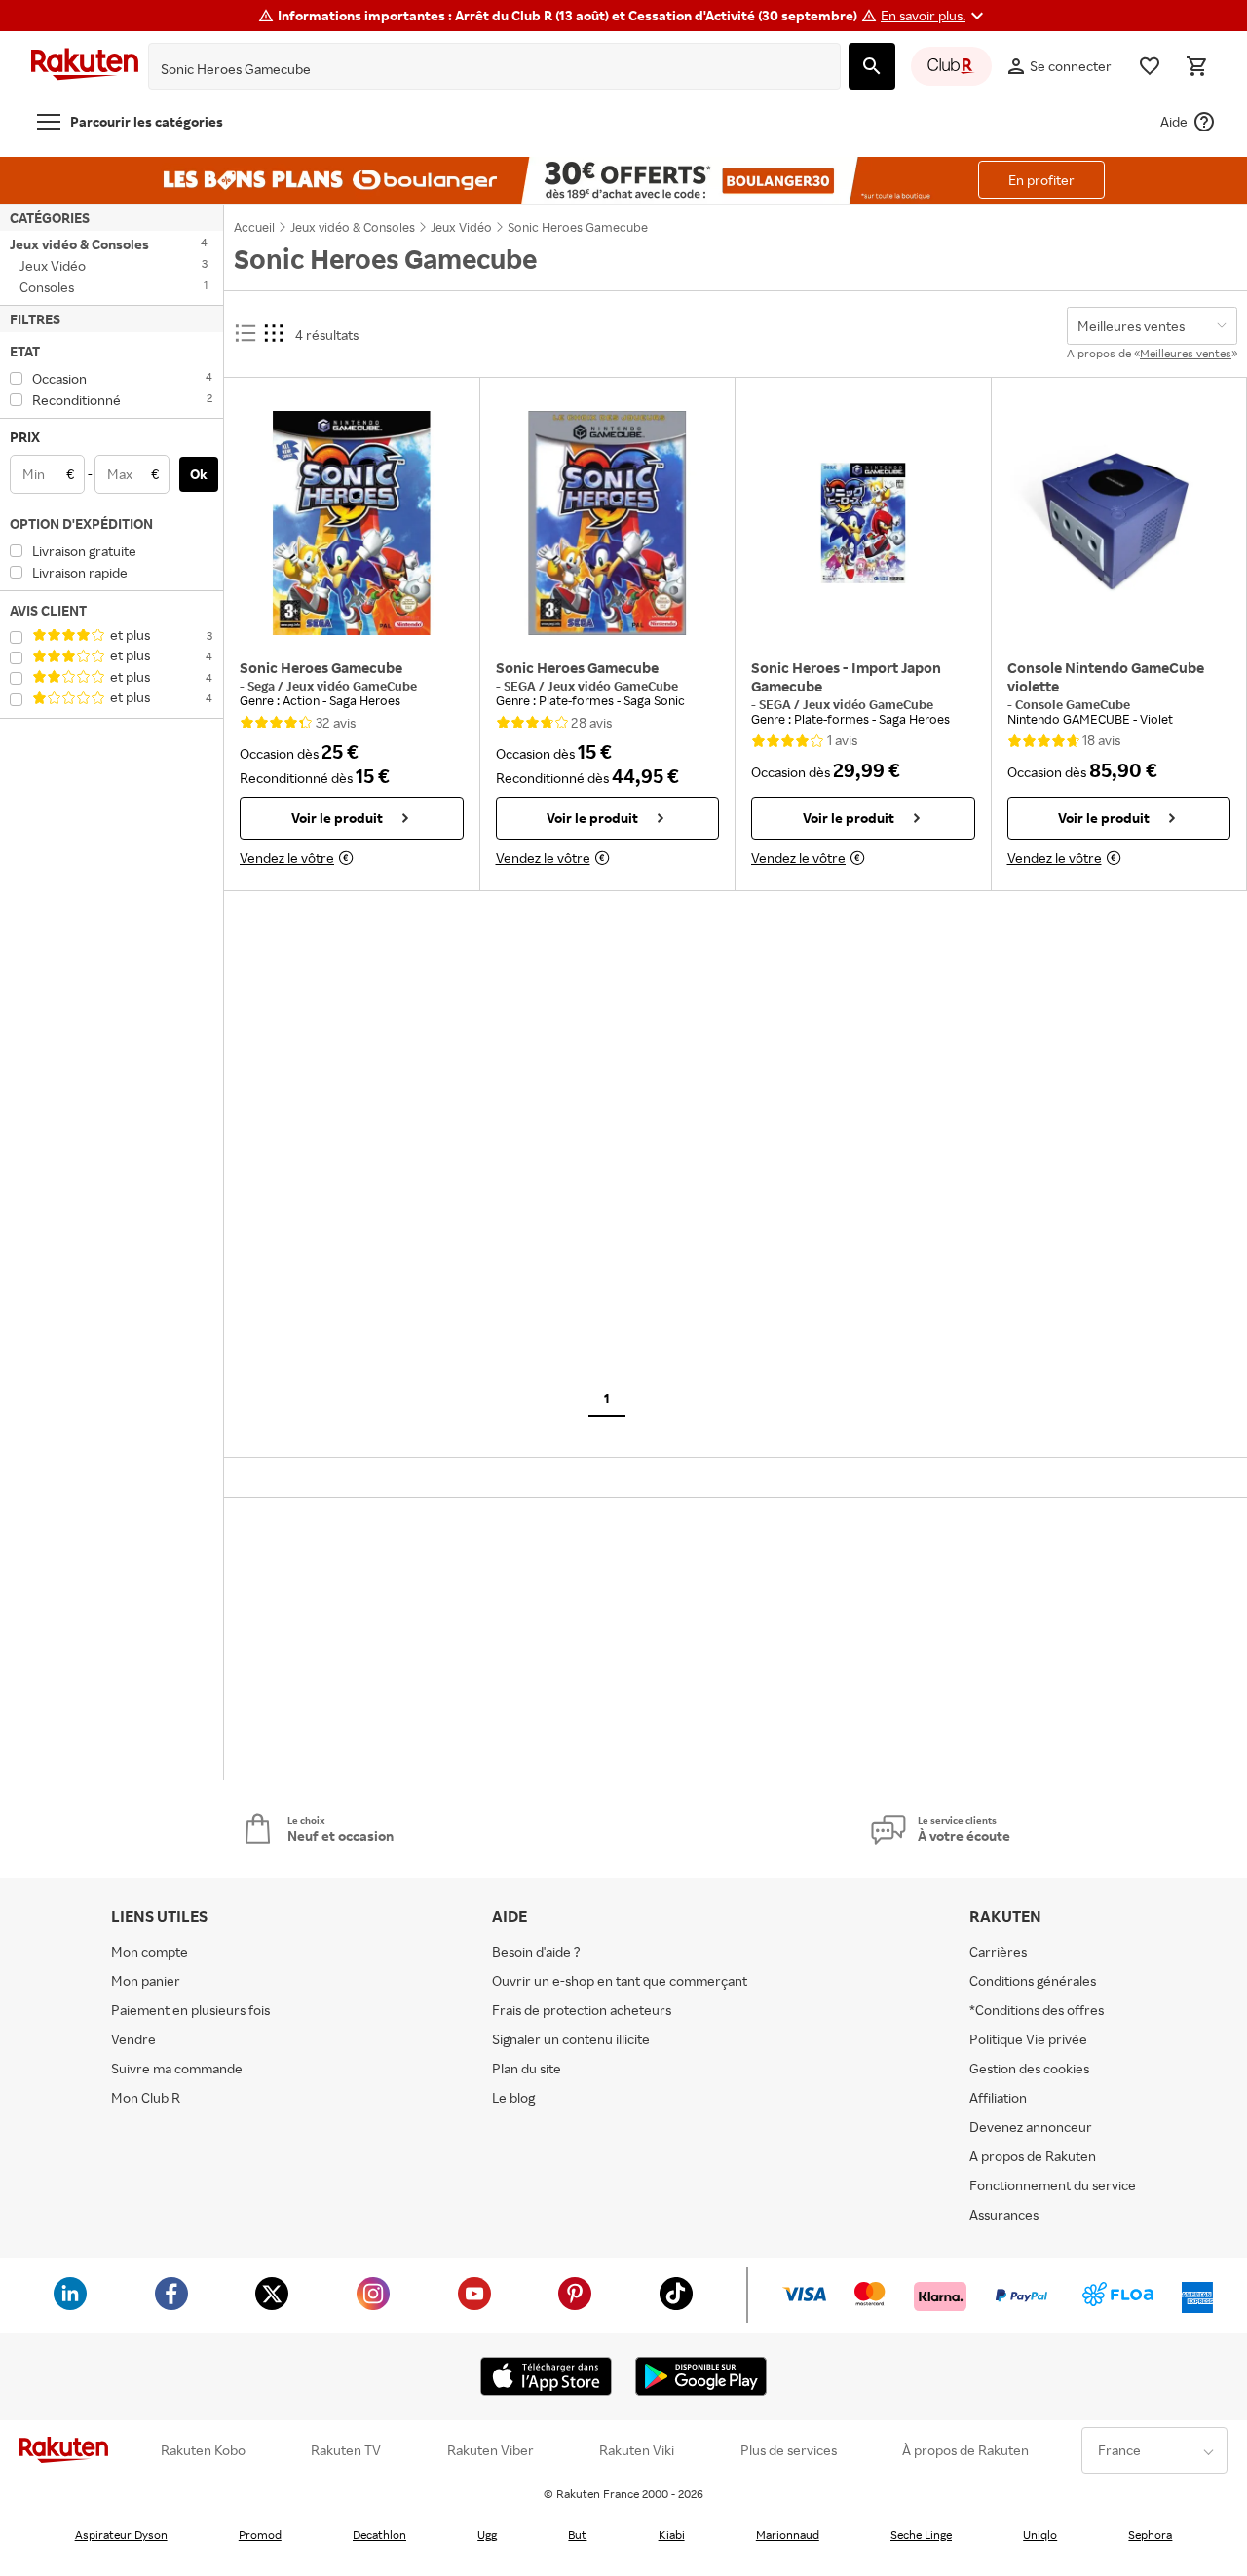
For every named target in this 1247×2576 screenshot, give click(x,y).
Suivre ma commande (177, 2068)
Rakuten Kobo (203, 2450)
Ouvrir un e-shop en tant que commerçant (620, 1980)
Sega (263, 686)
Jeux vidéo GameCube (352, 686)
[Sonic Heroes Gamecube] (352, 523)
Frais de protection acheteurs (582, 2010)
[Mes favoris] (1150, 66)
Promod (260, 2535)
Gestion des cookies (1029, 2068)
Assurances (1004, 2214)
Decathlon (379, 2535)
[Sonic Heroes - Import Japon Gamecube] (863, 523)
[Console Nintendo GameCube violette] (1119, 523)
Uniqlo (1040, 2535)
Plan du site (527, 2068)
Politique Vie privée (1028, 2039)
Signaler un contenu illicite (571, 2039)
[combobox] (479, 69)
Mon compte (150, 1951)
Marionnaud (788, 2535)
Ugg (487, 2535)
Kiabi (672, 2535)
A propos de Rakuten (1033, 2156)
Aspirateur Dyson (121, 2535)
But (577, 2535)
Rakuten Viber (491, 2450)
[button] (935, 16)
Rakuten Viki (637, 2450)
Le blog (513, 2097)
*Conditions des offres (1037, 2010)
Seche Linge (921, 2535)
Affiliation (998, 2097)
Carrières (998, 1951)
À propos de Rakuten (965, 2450)
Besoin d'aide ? (536, 1951)
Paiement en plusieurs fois (190, 2010)
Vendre (133, 2039)
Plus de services (789, 2450)
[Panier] (1196, 66)
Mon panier (146, 1980)
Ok (199, 474)
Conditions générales (1033, 1980)
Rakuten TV (346, 2450)
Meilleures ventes (1186, 353)
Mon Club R (146, 2097)
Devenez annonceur (1031, 2127)
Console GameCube (1073, 704)
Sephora (1150, 2535)
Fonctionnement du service (1053, 2185)
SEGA (521, 686)
